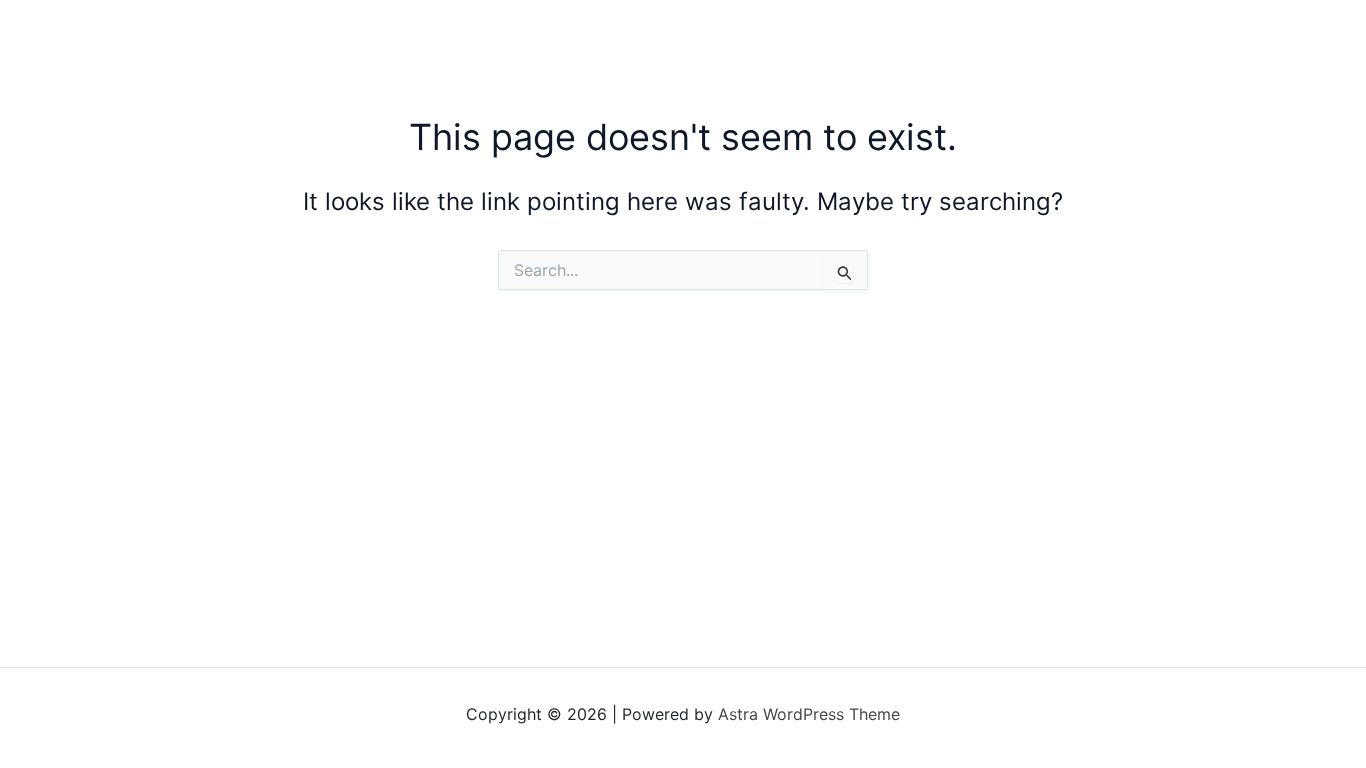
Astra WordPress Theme (809, 714)
